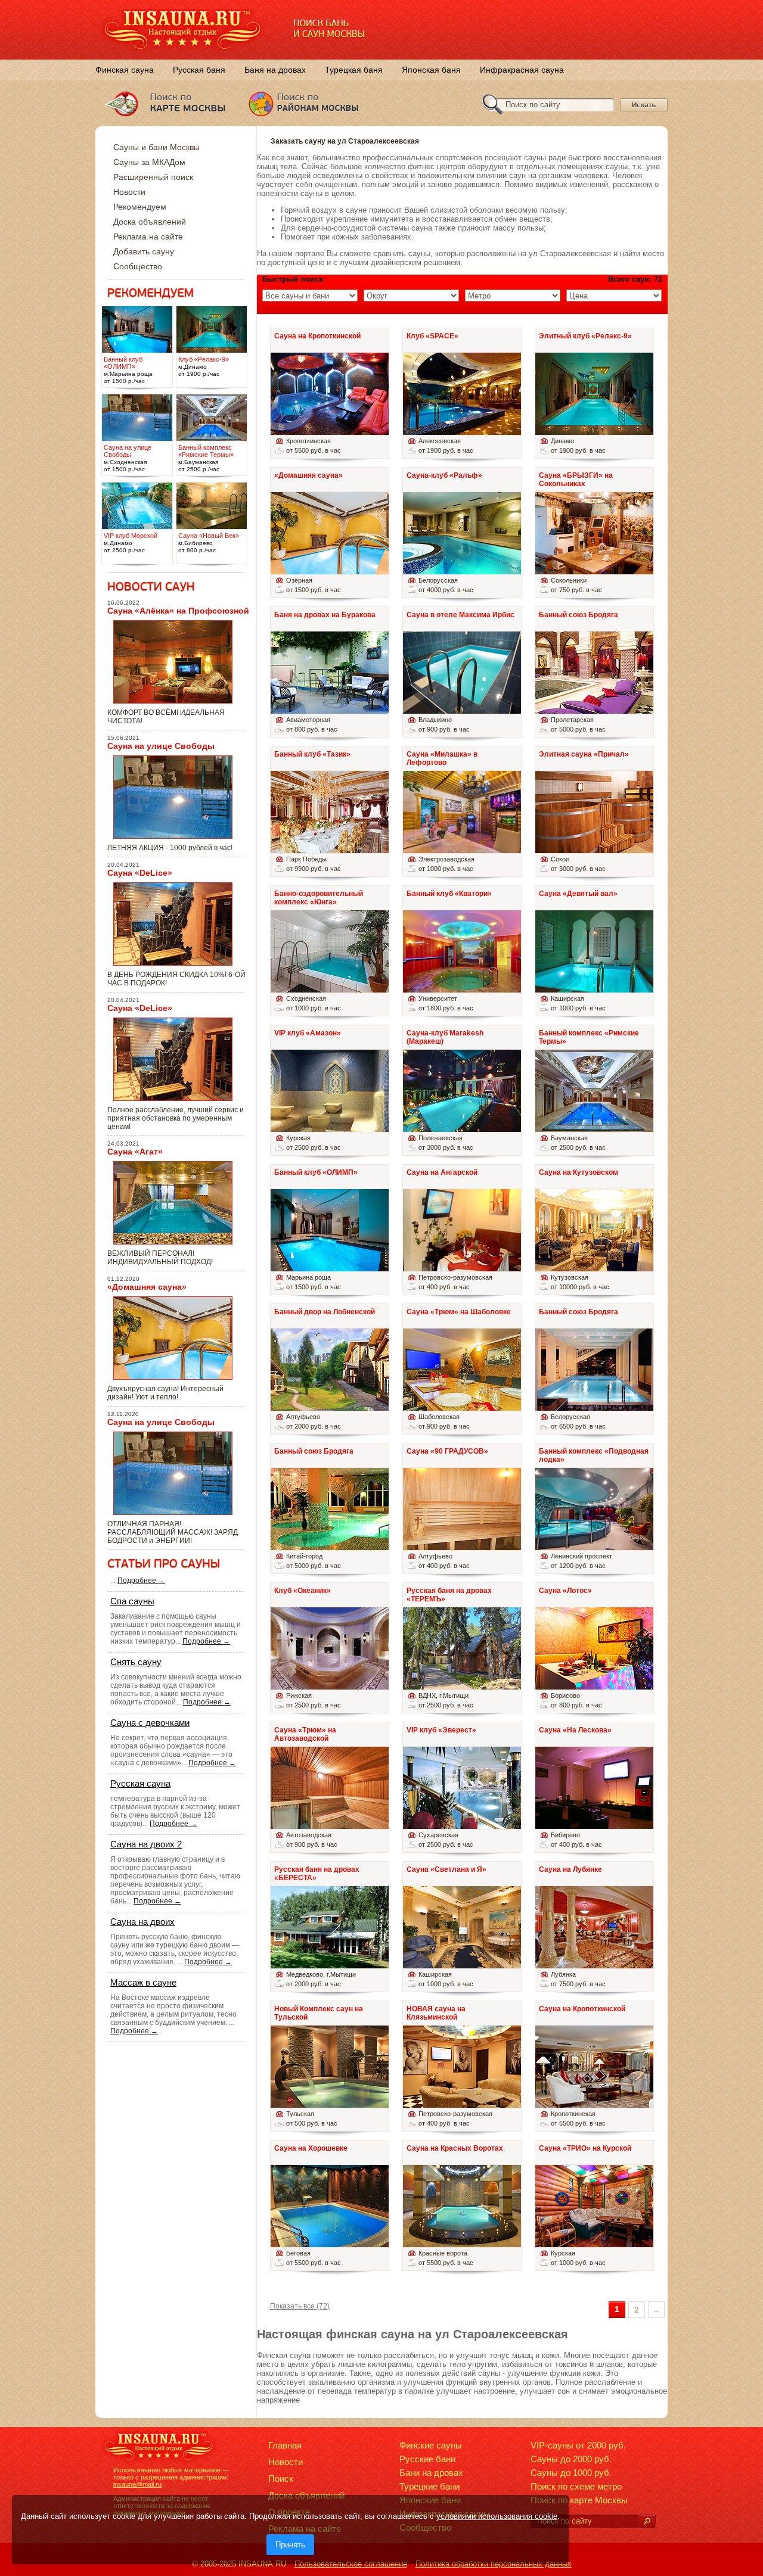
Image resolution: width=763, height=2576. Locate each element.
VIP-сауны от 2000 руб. (578, 2445)
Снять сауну (136, 1662)
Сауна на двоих (142, 1922)
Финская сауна (125, 70)
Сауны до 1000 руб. (571, 2473)
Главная (285, 2445)
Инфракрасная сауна (522, 70)
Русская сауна (140, 1783)
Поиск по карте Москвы (579, 2500)
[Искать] (647, 2521)
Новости (129, 192)
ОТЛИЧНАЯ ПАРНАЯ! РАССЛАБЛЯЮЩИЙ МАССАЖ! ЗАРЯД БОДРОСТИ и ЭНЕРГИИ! (173, 1532)
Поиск (281, 2479)
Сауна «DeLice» (140, 873)
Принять (290, 2545)
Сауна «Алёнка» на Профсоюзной (178, 611)
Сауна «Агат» (135, 1152)
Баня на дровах (275, 70)
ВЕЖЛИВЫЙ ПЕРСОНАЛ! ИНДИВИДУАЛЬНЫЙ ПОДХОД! (160, 1258)
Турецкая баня (354, 70)
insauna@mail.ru (137, 2484)
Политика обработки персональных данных (494, 2564)
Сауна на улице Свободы (161, 746)
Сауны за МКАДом (149, 162)
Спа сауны (132, 1601)
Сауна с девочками (150, 1723)
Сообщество (138, 266)
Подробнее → (141, 1581)
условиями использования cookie (497, 2516)
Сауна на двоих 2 (146, 1844)
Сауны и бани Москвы (156, 147)
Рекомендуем (140, 207)
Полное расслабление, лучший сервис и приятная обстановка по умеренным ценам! (176, 1118)
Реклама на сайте (148, 237)
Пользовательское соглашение (351, 2564)
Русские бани (427, 2459)
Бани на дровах (431, 2473)
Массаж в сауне (143, 1982)
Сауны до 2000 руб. (571, 2459)
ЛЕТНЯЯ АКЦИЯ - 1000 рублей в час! (170, 848)
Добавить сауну (144, 251)
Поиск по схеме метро (576, 2486)
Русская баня (199, 70)
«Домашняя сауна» (147, 1287)
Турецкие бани (429, 2486)
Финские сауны (431, 2445)
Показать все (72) (300, 2306)
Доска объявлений (150, 222)
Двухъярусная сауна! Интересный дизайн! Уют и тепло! (165, 1393)
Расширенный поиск (153, 177)
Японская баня (431, 70)
